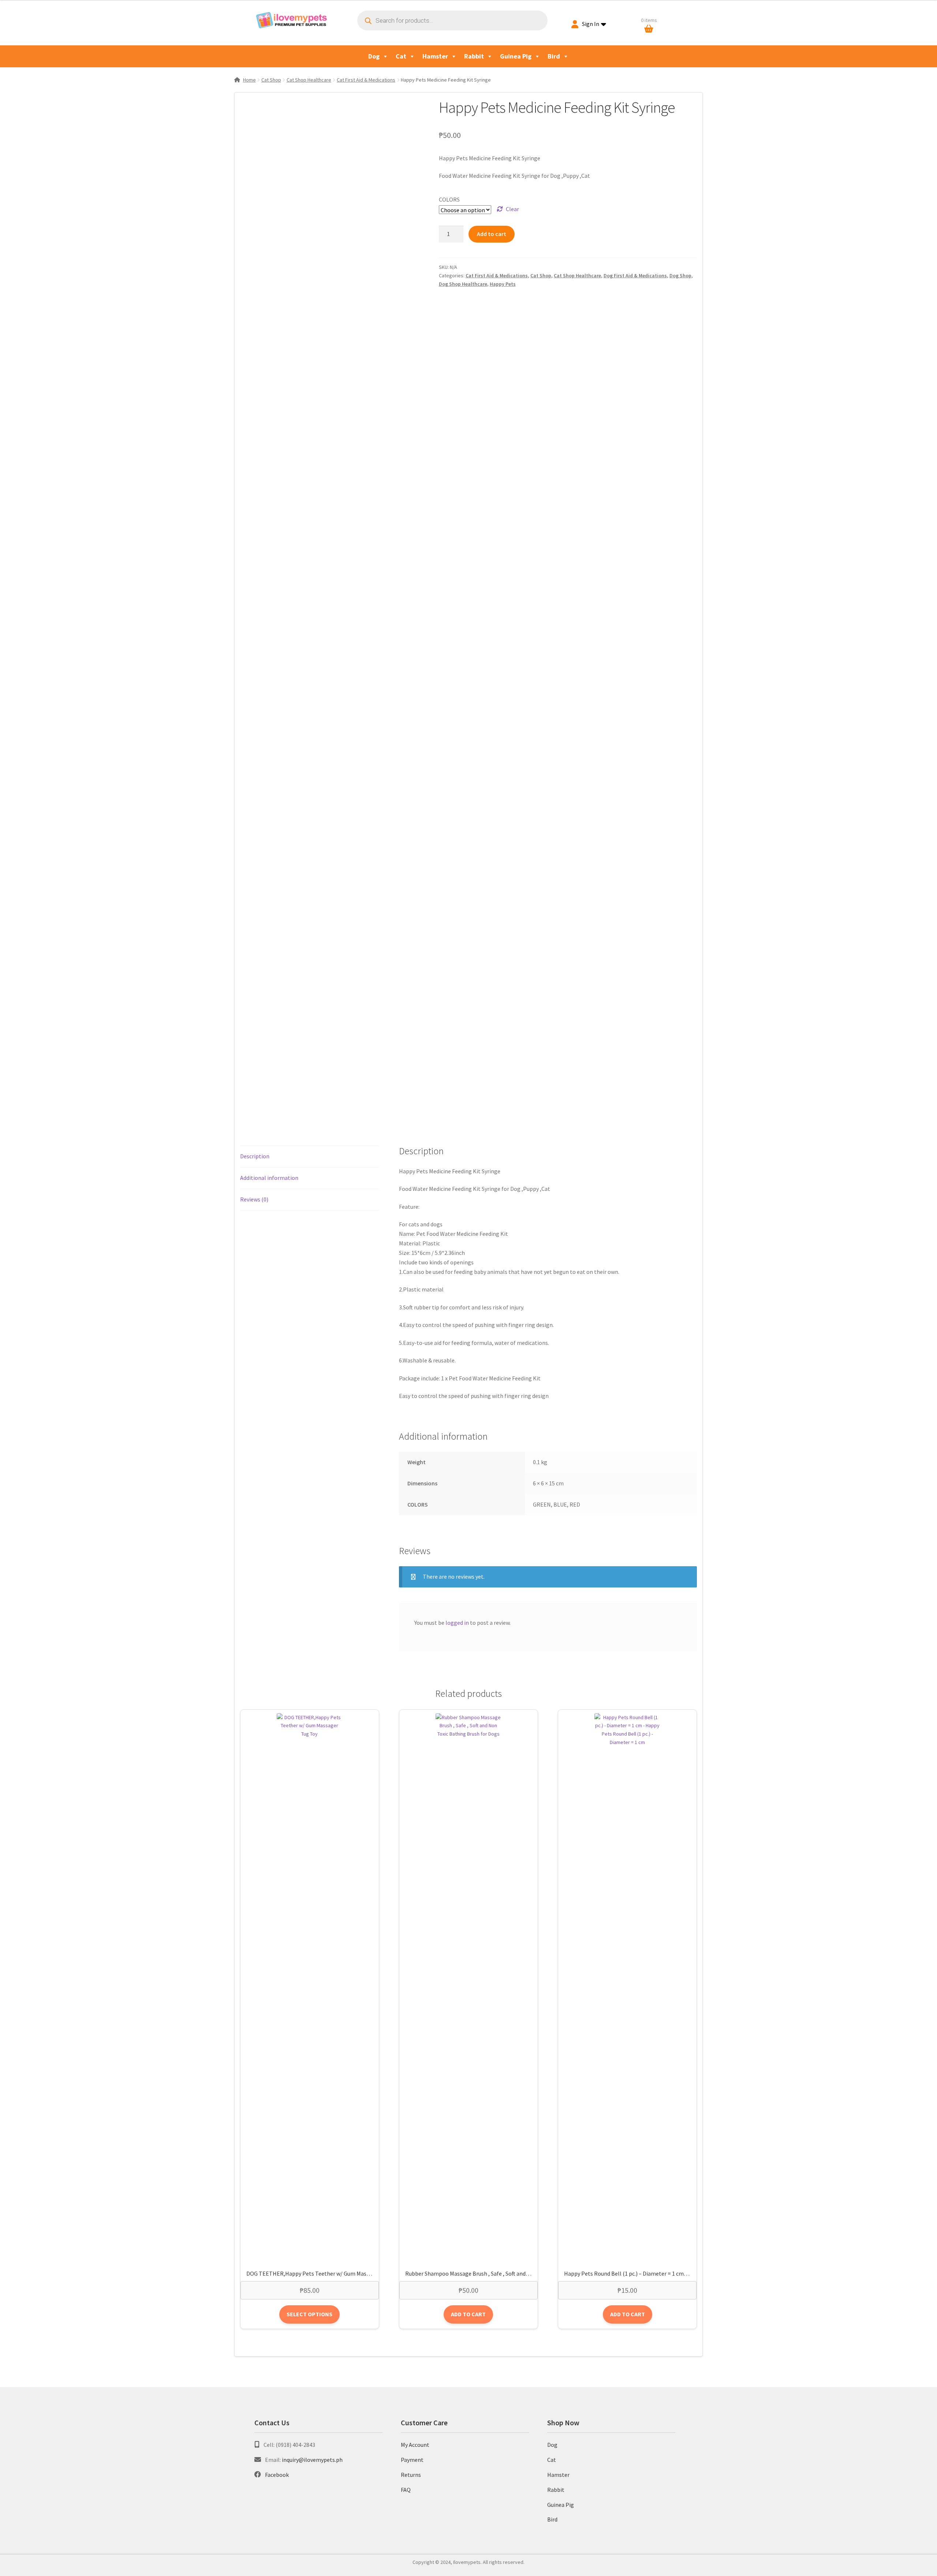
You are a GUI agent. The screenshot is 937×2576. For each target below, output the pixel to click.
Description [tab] (255, 1156)
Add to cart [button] (468, 2314)
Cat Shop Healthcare (309, 80)
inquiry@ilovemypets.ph (312, 2460)
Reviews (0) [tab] (254, 1199)
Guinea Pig (516, 56)
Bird (554, 56)
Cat (401, 56)
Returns (411, 2475)
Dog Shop (680, 275)
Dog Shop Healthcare (463, 284)
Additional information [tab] (269, 1178)
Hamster (435, 56)
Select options (309, 2314)
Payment (412, 2460)
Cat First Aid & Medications (366, 80)
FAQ (406, 2490)
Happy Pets (503, 284)
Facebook (277, 2475)
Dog (374, 56)
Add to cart (492, 234)
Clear (512, 209)
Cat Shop (271, 80)
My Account (415, 2445)
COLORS (449, 199)
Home (249, 80)
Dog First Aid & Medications (635, 275)
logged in (457, 1623)
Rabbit (474, 56)
